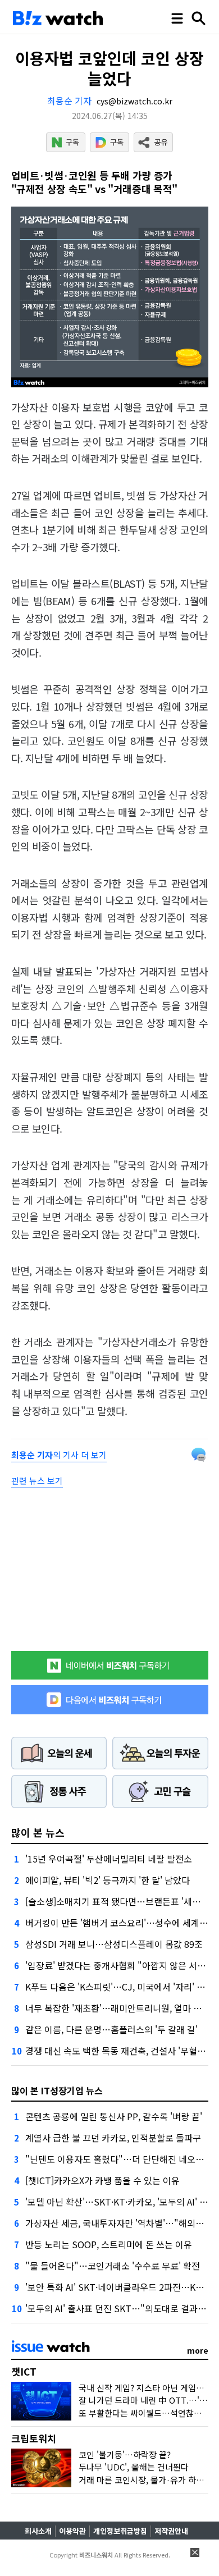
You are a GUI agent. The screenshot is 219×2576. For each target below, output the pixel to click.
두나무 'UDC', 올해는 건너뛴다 (134, 2467)
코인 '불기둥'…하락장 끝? (125, 2454)
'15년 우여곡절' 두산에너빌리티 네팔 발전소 (109, 1859)
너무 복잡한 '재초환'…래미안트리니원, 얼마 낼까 (118, 2008)
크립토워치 (34, 2438)
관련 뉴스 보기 (37, 1481)
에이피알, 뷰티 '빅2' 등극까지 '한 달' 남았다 (108, 1880)
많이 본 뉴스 (38, 1832)
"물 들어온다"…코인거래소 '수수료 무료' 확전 (113, 2266)
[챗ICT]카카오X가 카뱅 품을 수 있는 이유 (102, 2180)
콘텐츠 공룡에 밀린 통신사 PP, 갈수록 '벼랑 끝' (114, 2116)
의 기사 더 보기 (59, 1455)
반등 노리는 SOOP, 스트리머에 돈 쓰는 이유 (109, 2244)
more (198, 2350)
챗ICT (24, 2371)
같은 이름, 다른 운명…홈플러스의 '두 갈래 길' (111, 2029)
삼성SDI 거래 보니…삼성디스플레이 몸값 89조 (114, 1944)
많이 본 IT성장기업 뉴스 (57, 2090)
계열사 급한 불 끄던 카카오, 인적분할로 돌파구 (113, 2138)
